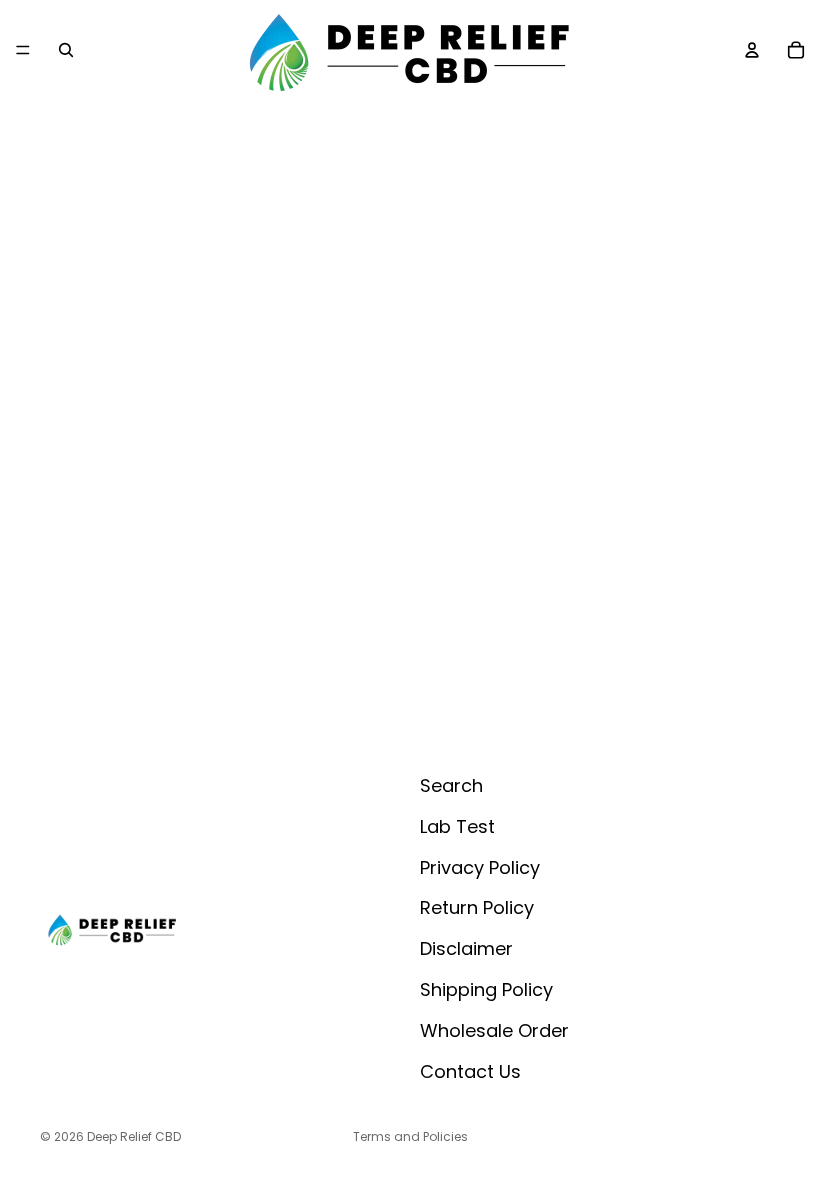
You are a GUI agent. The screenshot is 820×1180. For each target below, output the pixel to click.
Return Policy (477, 907)
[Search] (66, 50)
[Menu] (23, 50)
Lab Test (457, 826)
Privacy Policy (480, 866)
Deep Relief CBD (134, 1136)
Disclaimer (466, 948)
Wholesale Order (494, 1030)
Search (451, 785)
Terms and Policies (410, 1136)
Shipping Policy (486, 989)
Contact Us (470, 1070)
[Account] (752, 50)
